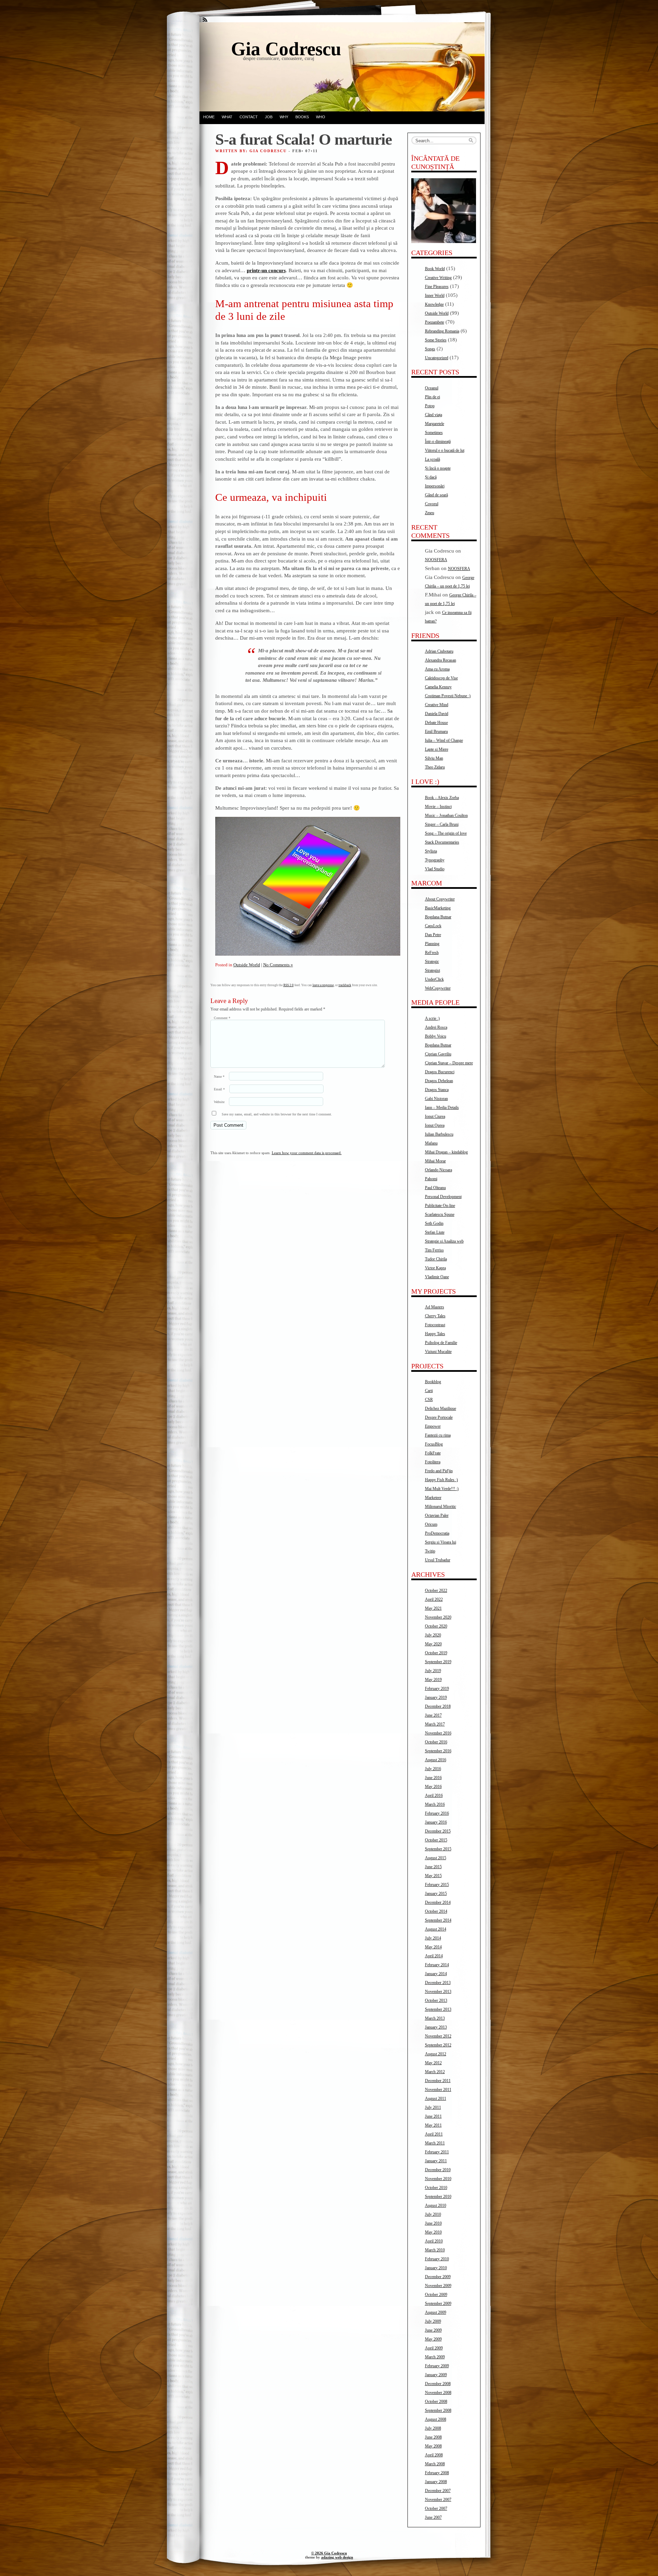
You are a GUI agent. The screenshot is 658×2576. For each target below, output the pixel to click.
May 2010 (433, 2232)
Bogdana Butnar (438, 917)
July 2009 (433, 2321)
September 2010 (438, 2197)
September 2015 (438, 1849)
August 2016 (436, 1760)
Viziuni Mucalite (438, 1352)
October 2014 (436, 1911)
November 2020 (438, 1617)
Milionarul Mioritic (441, 1507)
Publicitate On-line (440, 1206)
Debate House (436, 723)
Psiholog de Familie (441, 1343)
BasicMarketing (438, 908)
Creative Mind (437, 705)
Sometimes (434, 433)
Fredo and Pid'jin (439, 1471)
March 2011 (435, 2143)
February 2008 (437, 2473)
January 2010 (436, 2268)
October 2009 (436, 2295)
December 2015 (438, 1831)
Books (302, 117)
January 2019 (436, 1697)
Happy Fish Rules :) (441, 1480)
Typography (435, 860)
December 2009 (438, 2277)
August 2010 (436, 2205)
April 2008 (434, 2455)
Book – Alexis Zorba (442, 798)
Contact (249, 117)
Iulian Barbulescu (439, 1134)
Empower (433, 1426)
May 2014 (433, 1947)
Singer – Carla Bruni (442, 824)
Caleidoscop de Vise (441, 678)
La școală (432, 459)
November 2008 (438, 2393)
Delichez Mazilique (441, 1408)
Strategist (432, 970)
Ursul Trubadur (438, 1560)
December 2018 (438, 1706)
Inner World (435, 295)
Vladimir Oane (437, 1277)
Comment (222, 1018)
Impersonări (435, 486)
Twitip (430, 1551)
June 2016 (433, 1778)
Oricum (431, 1524)
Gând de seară (436, 495)
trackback (345, 985)
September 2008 (438, 2410)
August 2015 (436, 1858)
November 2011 (438, 2090)
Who (321, 117)
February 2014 (437, 1965)
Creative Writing (438, 278)
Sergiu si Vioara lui (441, 1542)
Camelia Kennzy (438, 687)
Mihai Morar (435, 1161)
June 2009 (433, 2330)
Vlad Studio (435, 869)
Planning (432, 944)
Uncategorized (437, 358)
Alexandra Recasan (441, 660)
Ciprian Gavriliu (438, 1054)
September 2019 (438, 1662)
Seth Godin (434, 1223)
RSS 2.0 (289, 985)
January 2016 (436, 1822)
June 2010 (433, 2223)
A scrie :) (432, 1018)
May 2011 (433, 2125)
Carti (429, 1391)
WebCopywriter (438, 988)
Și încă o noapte (438, 468)
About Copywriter (440, 899)
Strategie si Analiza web (444, 1241)
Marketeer (433, 1498)
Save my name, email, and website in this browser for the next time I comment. (277, 1114)
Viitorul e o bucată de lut (445, 450)
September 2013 (438, 2009)
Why (284, 117)
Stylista (431, 851)
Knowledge (434, 304)
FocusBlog (434, 1444)
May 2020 (433, 1644)
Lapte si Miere (437, 749)
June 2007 (433, 2517)
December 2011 (438, 2081)
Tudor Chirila (436, 1259)
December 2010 (438, 2170)
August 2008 (436, 2419)
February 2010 (437, 2259)
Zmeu (430, 513)
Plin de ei (432, 397)
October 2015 (436, 1840)
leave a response (323, 985)
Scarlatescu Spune (440, 1214)
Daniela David (437, 714)
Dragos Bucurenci (440, 1072)
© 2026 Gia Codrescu (329, 2553)
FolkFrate (433, 1453)
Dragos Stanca (437, 1090)
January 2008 (436, 2482)
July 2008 (433, 2428)
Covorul (432, 504)
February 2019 (437, 1689)
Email (219, 1089)
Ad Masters (435, 1307)
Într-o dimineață (438, 442)
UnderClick (434, 979)
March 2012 (435, 2072)
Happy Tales (435, 1334)
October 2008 (436, 2402)
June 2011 (433, 2116)
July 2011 (433, 2107)
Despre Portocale (439, 1417)
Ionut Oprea (435, 1125)
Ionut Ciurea (435, 1116)
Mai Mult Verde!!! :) (442, 1489)
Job (269, 117)
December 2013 (438, 1983)
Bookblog (433, 1382)
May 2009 (433, 2339)
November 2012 (438, 2036)
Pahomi (431, 1179)
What (227, 117)
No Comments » (278, 965)
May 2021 (433, 1608)
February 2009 (437, 2366)
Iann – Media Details (442, 1108)
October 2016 (436, 1742)
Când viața (434, 415)
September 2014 (438, 1920)
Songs (430, 349)
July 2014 (433, 1938)
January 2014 (436, 1974)
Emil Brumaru (436, 731)
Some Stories (436, 340)
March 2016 (435, 1804)
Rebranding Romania (442, 331)
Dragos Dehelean (439, 1081)
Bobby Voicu (436, 1036)
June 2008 (433, 2437)
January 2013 (436, 2027)
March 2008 (435, 2464)
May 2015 (433, 1876)
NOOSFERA (436, 560)
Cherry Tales (435, 1316)
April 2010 (434, 2241)
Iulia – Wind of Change (444, 740)
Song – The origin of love (446, 833)
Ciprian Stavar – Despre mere (449, 1063)
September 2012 (438, 2045)
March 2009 (435, 2357)
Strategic (432, 962)
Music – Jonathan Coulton (446, 815)
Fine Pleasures (437, 287)
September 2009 (438, 2303)
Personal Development (443, 1197)
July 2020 (433, 1635)
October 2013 (436, 2000)
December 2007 (438, 2491)
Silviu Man (434, 758)
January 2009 (436, 2375)
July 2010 (433, 2214)
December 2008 (438, 2384)
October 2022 (436, 1591)
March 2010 (435, 2250)
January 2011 (436, 2161)
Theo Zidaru (435, 767)
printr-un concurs (266, 270)
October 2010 (436, 2188)
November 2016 (438, 1733)
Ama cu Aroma (437, 669)
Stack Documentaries (442, 842)
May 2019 (433, 1680)
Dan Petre (433, 935)
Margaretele (435, 424)
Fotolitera (433, 1462)
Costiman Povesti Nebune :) (448, 696)
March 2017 (435, 1724)
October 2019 (436, 1653)
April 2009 (434, 2348)
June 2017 (433, 1715)
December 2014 (438, 1902)
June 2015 (433, 1867)
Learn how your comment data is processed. (307, 1153)
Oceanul (432, 388)
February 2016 (437, 1813)
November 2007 (438, 2500)
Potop (430, 406)
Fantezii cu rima (438, 1435)
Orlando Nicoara (438, 1170)
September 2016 (438, 1751)
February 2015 (437, 1885)
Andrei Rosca (436, 1027)
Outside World (247, 965)
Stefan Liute (435, 1232)
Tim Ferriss (434, 1250)
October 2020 (436, 1626)
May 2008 (433, 2446)
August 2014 (436, 1929)
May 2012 (433, 2063)
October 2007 (436, 2508)
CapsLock (433, 926)
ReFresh (432, 953)
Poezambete (435, 322)
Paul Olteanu (435, 1188)
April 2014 (434, 1956)
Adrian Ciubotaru (439, 651)
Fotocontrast (435, 1325)
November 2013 (438, 1992)
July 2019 (433, 1671)
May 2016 (433, 1787)
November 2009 (438, 2286)
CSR (429, 1400)
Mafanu (431, 1143)
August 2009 (436, 2312)
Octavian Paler (437, 1515)
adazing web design (337, 2557)
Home (209, 117)
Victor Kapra (435, 1268)
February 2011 (437, 2152)
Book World (435, 269)
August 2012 (436, 2054)
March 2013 (435, 2018)
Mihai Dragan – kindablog (446, 1152)
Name (219, 1077)
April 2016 (434, 1795)
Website (219, 1102)
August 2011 (436, 2099)
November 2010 (438, 2179)
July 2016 (433, 1769)
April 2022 (434, 1599)
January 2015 (436, 1894)
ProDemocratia (437, 1533)
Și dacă (431, 477)
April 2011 (434, 2134)
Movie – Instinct (438, 807)
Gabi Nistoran (436, 1099)
